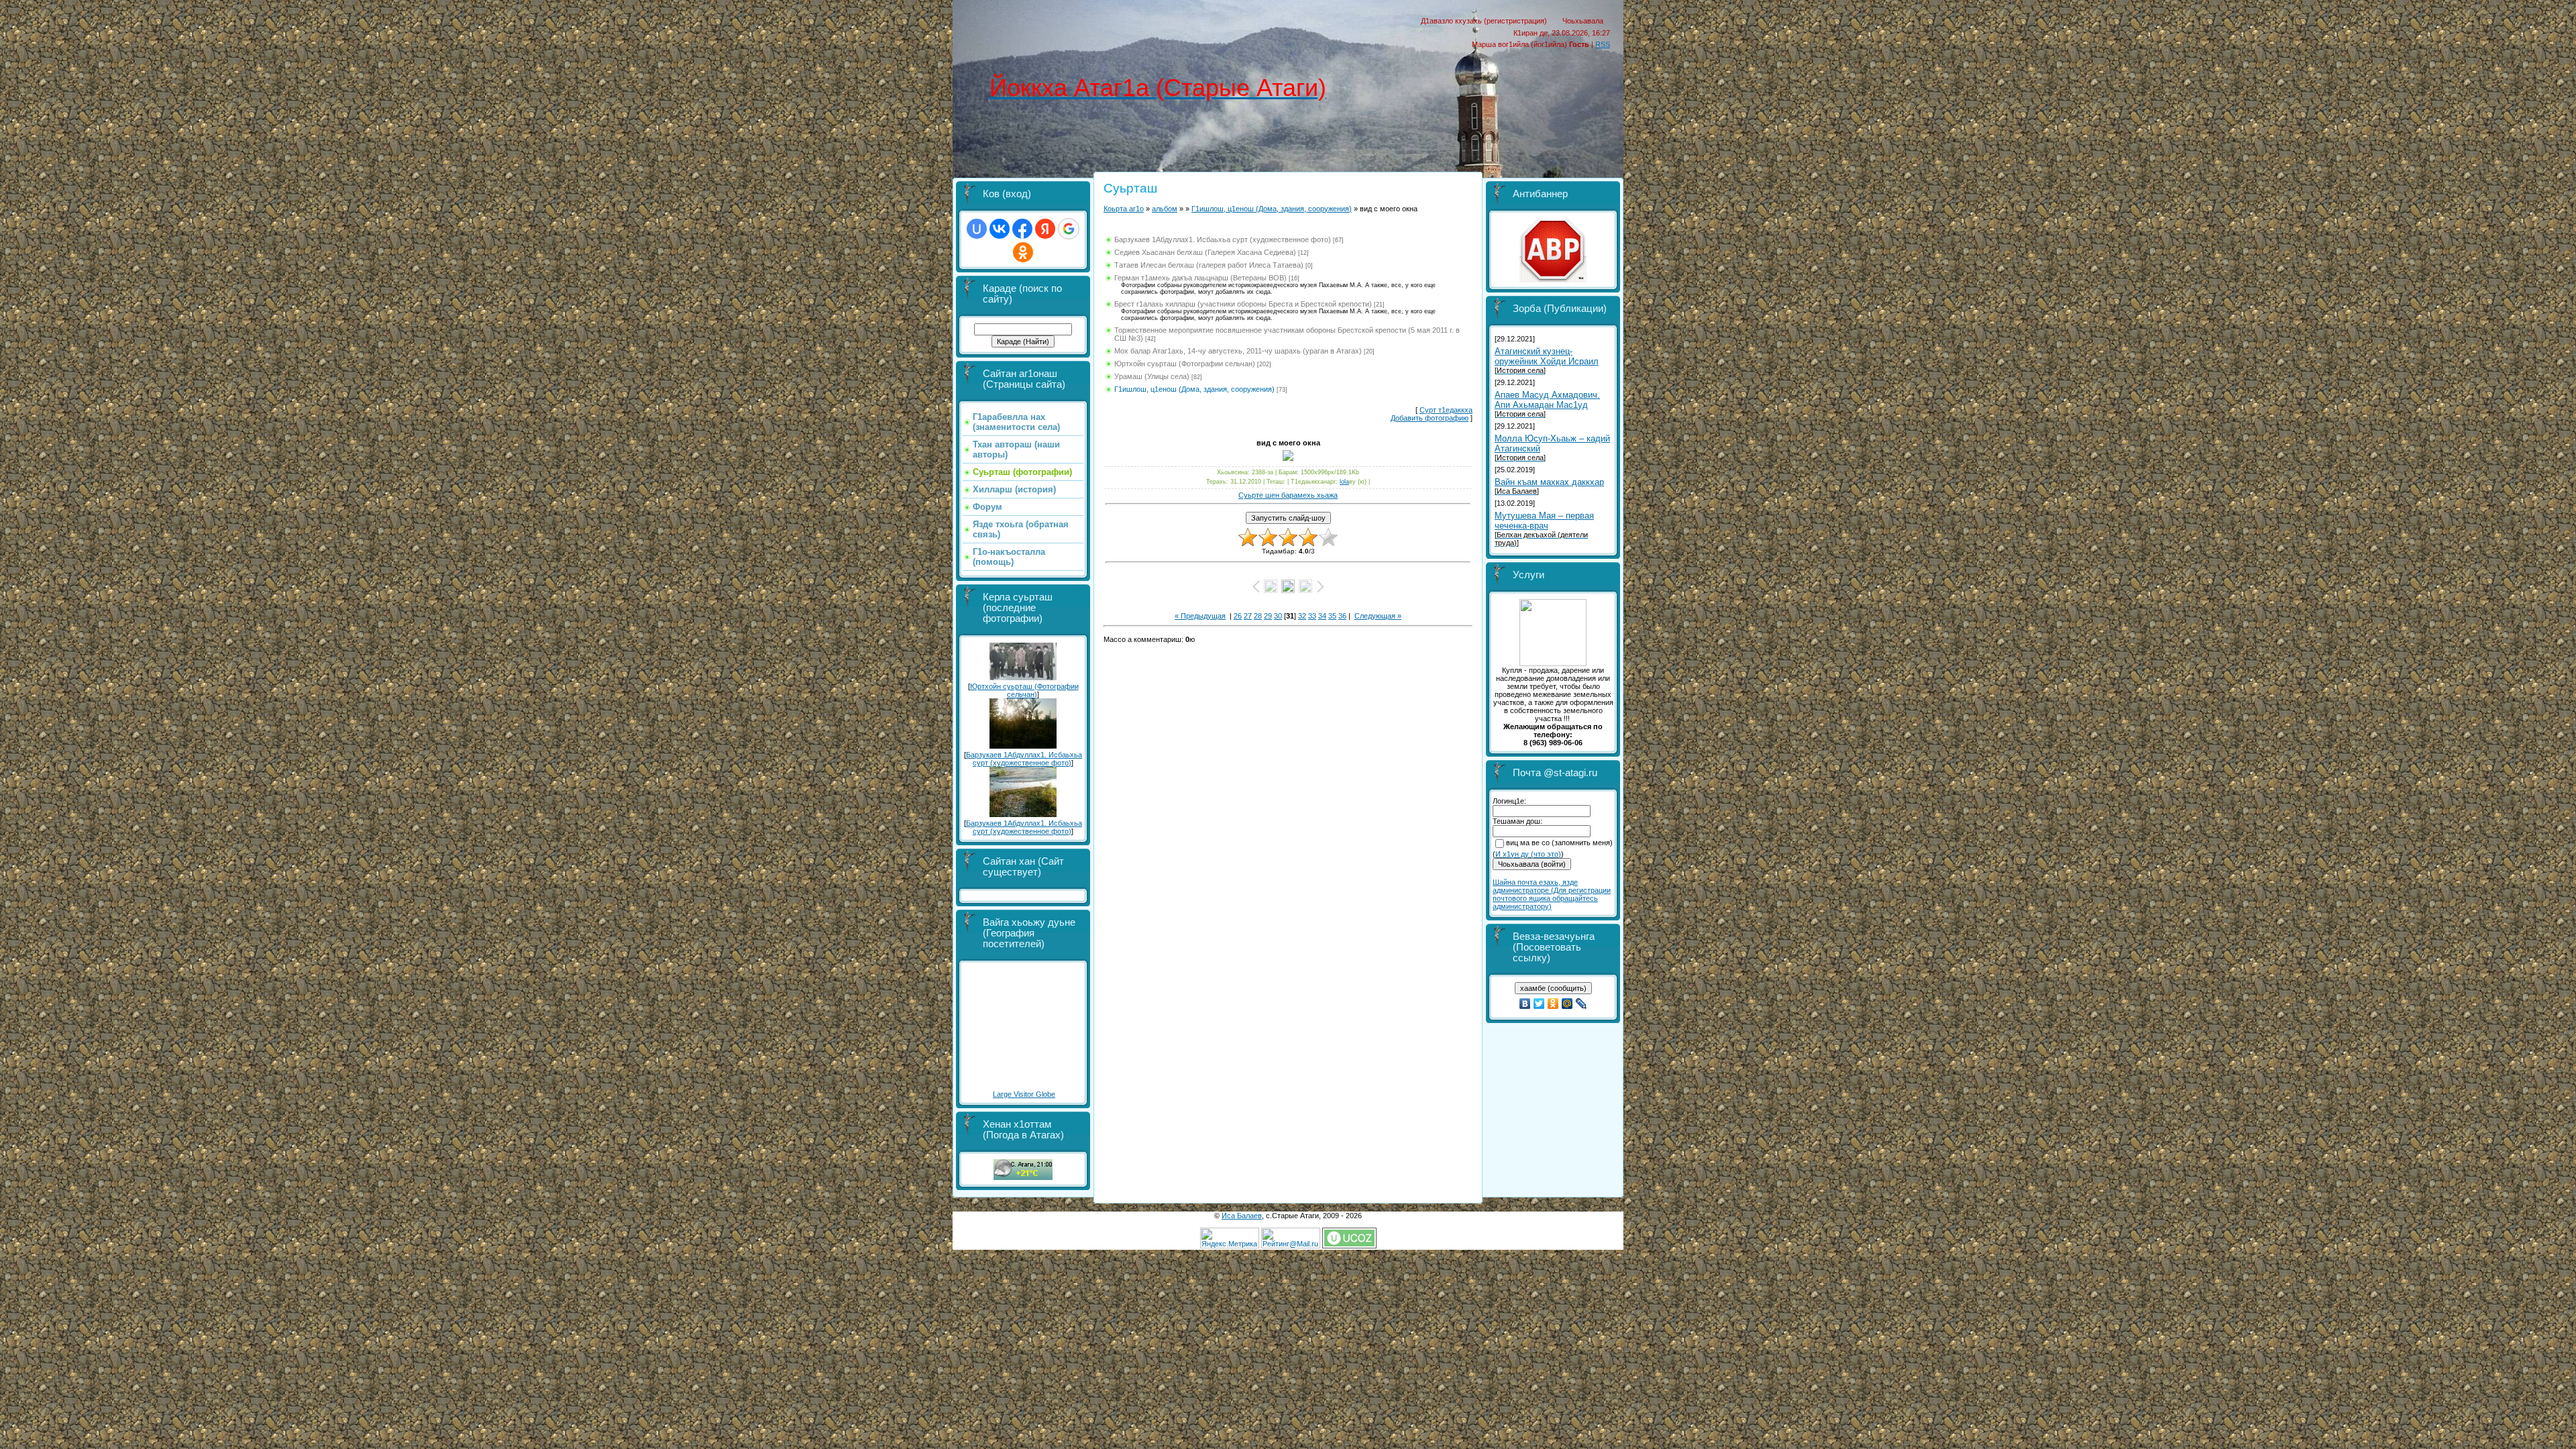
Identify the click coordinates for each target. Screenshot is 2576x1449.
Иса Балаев (1242, 1216)
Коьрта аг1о (1124, 209)
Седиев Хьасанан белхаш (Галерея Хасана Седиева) (1205, 252)
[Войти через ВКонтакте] (1000, 229)
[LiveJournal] (1581, 1004)
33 (1312, 616)
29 (1268, 616)
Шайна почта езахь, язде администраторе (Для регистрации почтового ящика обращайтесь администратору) (1552, 894)
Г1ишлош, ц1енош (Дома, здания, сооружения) (1272, 209)
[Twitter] (1539, 1004)
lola (1344, 482)
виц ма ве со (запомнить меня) (1559, 843)
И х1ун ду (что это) (1528, 854)
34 (1322, 616)
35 (1332, 616)
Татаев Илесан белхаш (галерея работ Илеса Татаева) (1209, 265)
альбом (1165, 209)
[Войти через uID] (977, 229)
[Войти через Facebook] (1022, 229)
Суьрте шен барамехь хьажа (1288, 495)
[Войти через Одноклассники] (1023, 252)
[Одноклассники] (1553, 1004)
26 (1238, 616)
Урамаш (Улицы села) (1152, 376)
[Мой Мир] (1567, 1004)
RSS (1603, 44)
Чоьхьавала (1583, 21)
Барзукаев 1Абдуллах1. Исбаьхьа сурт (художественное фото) (1024, 759)
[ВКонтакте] (1525, 1004)
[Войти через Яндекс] (1045, 229)
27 (1248, 616)
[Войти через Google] (1069, 229)
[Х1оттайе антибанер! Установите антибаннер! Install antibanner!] (1553, 280)
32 (1302, 616)
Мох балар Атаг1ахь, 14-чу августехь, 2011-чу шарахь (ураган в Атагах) (1238, 351)
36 (1342, 616)
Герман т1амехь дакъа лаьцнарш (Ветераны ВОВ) (1200, 278)
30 (1278, 616)
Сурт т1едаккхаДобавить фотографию (1432, 414)
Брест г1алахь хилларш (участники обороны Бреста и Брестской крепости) (1243, 304)
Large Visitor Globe (1024, 1094)
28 (1258, 616)
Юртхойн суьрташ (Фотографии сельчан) (1024, 690)
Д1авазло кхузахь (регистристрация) (1484, 21)
